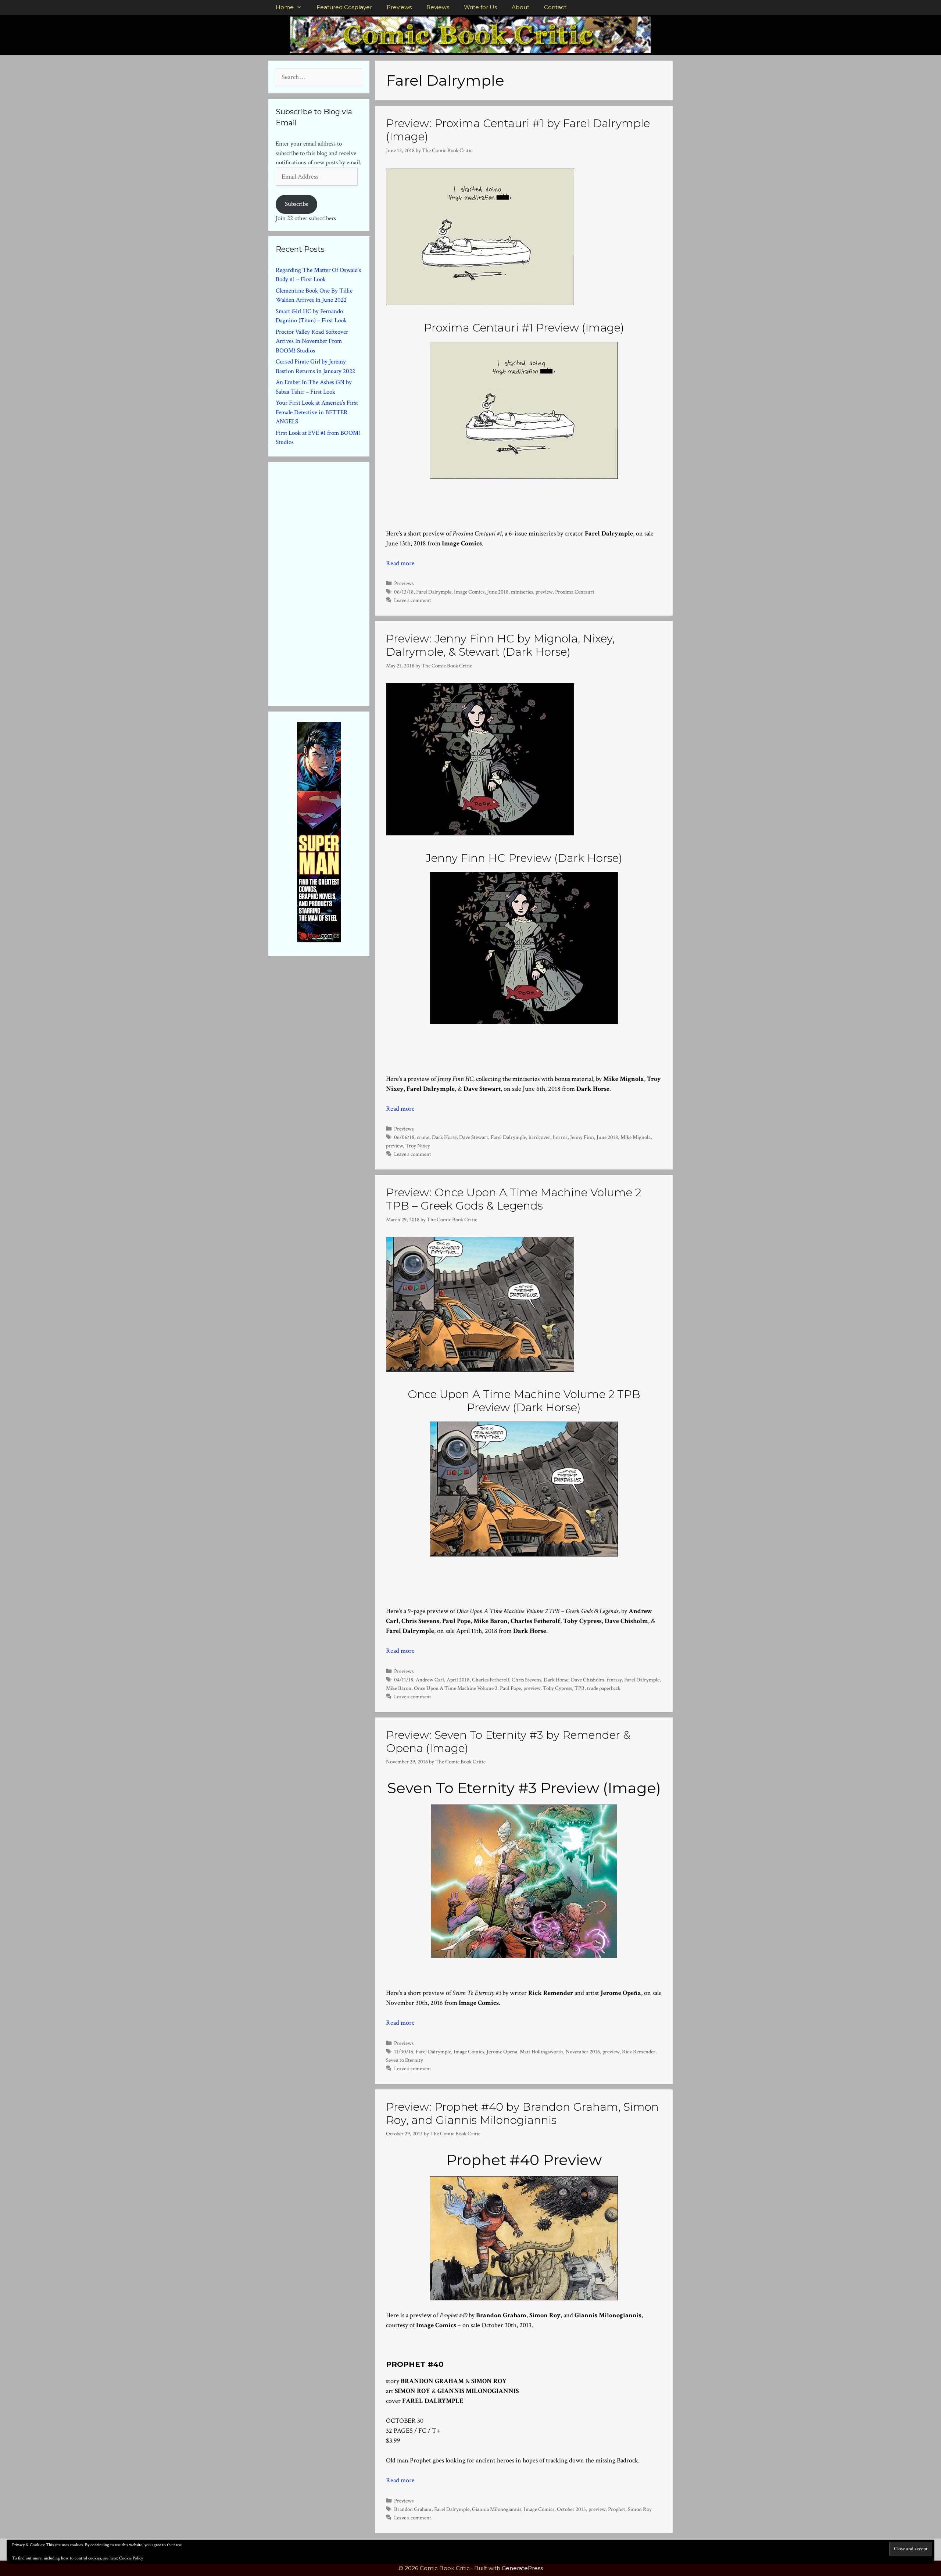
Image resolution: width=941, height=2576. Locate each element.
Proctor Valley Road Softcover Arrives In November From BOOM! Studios (312, 341)
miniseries (522, 592)
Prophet (617, 2509)
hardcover (539, 1137)
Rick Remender (639, 2052)
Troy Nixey (418, 1146)
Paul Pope (510, 1688)
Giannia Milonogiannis (497, 2509)
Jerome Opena (502, 2052)
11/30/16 (404, 2052)
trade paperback (604, 1688)
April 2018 (458, 1680)
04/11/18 (404, 1680)
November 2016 (583, 2052)
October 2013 (571, 2509)
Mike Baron (399, 1688)
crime (423, 1137)
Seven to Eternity (405, 2060)
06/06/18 (404, 1137)
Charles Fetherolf (491, 1680)
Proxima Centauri (575, 592)
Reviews (438, 7)
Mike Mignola (636, 1137)
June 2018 (498, 592)
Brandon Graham (413, 2509)
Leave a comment (413, 600)
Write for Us (480, 7)
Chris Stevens (526, 1680)
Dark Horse (444, 1137)
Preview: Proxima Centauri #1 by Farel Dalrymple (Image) (518, 130)
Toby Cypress (557, 1688)
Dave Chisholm (588, 1680)
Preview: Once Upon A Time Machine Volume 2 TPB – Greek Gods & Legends (514, 1199)
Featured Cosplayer (344, 7)
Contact (555, 7)
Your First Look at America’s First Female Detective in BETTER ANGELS (317, 412)
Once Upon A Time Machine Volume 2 (456, 1688)
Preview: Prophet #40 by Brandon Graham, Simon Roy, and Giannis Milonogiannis (522, 2113)
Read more (400, 563)
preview (544, 592)
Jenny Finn (582, 1137)
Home (285, 7)
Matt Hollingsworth (541, 2052)
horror (560, 1137)
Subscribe (297, 204)
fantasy (614, 1680)
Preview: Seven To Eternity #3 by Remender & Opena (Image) (508, 1742)
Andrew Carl (430, 1680)
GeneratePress (522, 2568)
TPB (579, 1688)
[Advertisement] (331, 583)
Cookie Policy (131, 2558)
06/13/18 (404, 592)
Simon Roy (640, 2509)
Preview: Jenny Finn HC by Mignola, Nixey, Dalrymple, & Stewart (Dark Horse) (500, 645)
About (520, 7)
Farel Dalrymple (434, 592)
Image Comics (469, 592)
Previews (399, 7)
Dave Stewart (474, 1137)
